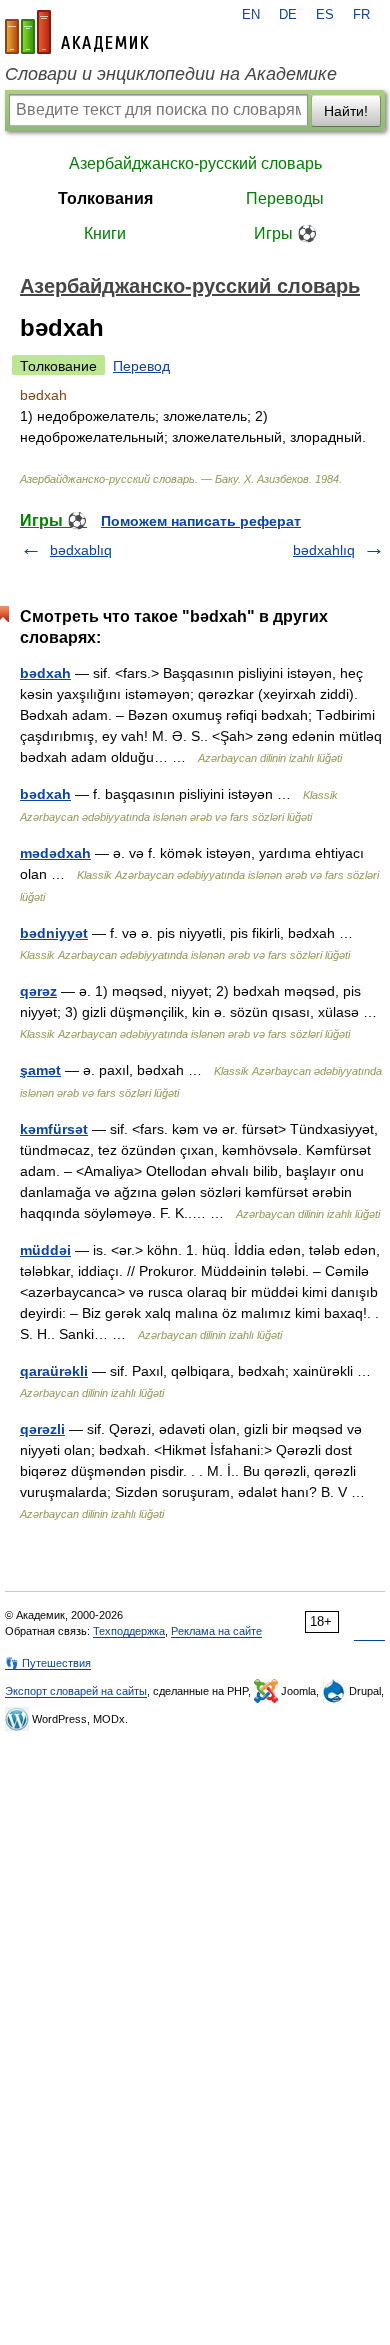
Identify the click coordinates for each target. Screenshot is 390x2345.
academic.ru (77, 32)
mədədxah (55, 853)
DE (288, 15)
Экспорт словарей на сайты (76, 1691)
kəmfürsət (54, 1129)
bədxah (45, 673)
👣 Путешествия (48, 1663)
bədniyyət (54, 933)
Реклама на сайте (216, 1631)
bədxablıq (81, 550)
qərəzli (42, 1429)
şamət (40, 1070)
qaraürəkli (54, 1371)
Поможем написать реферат (201, 521)
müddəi (45, 1250)
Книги (105, 233)
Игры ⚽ (285, 233)
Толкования (105, 198)
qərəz (38, 991)
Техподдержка (129, 1631)
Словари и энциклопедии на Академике (171, 74)
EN (251, 15)
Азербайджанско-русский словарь (195, 163)
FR (361, 15)
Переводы (285, 198)
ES (325, 15)
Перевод (141, 366)
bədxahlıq (324, 550)
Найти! (346, 111)
